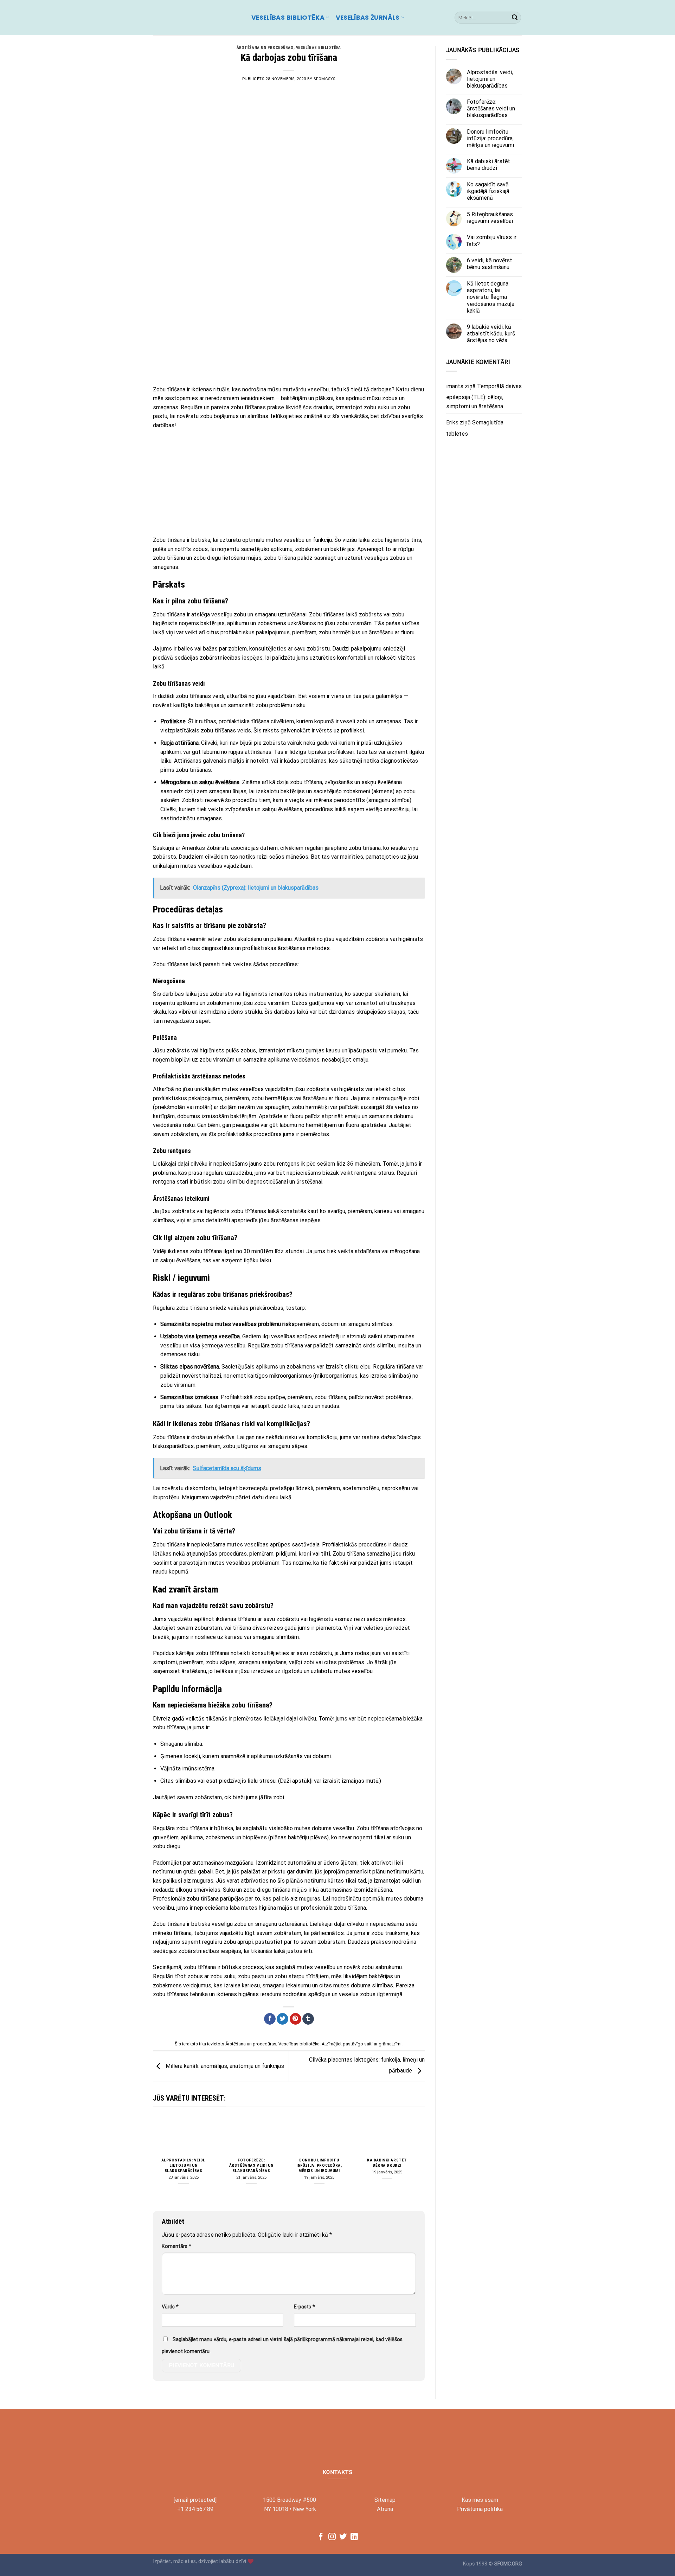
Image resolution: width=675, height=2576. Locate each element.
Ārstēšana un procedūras (265, 48)
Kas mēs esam (480, 2500)
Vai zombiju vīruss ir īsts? (492, 241)
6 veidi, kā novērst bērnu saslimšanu (490, 264)
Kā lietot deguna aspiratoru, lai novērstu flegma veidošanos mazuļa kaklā (491, 297)
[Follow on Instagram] (332, 2537)
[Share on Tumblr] (308, 2019)
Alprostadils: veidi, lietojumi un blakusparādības (184, 2165)
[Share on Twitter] (282, 2019)
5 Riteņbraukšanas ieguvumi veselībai (490, 217)
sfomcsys (324, 79)
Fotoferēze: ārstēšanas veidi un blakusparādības (251, 2165)
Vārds (170, 2307)
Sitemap (385, 2500)
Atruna (385, 2509)
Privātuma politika (480, 2509)
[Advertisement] (289, 329)
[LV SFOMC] (197, 18)
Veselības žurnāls (368, 18)
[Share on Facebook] (270, 2019)
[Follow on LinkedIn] (354, 2537)
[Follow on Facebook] (321, 2537)
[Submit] (515, 18)
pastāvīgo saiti (358, 2044)
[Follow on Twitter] (343, 2537)
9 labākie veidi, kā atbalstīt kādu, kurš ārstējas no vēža (491, 334)
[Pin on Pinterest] (295, 2019)
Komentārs (176, 2246)
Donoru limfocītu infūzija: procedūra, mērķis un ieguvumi (319, 2165)
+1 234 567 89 (195, 2509)
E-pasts (304, 2307)
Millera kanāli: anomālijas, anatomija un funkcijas (224, 2066)
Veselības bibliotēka (288, 18)
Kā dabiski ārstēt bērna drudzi (387, 2163)
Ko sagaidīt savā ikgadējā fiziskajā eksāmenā (488, 191)
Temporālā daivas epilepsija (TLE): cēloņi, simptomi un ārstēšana (484, 396)
